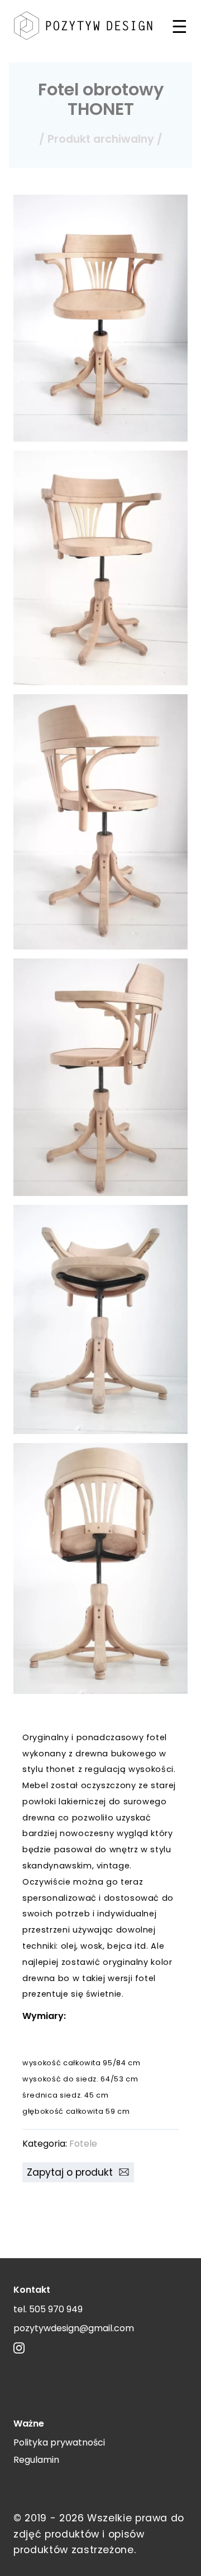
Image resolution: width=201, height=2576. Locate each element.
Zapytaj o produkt (73, 2172)
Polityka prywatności (59, 2442)
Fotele (83, 2144)
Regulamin (36, 2460)
